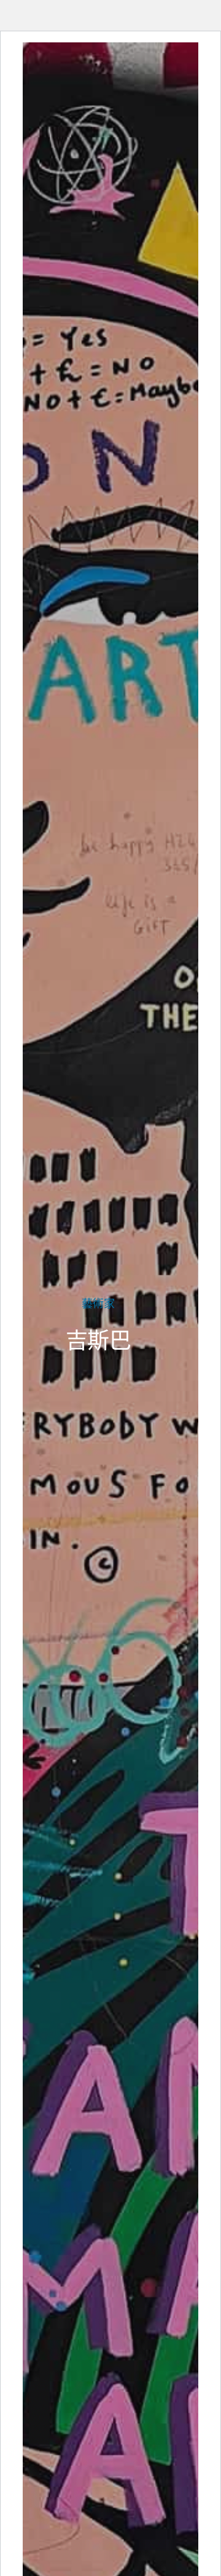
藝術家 (98, 1303)
